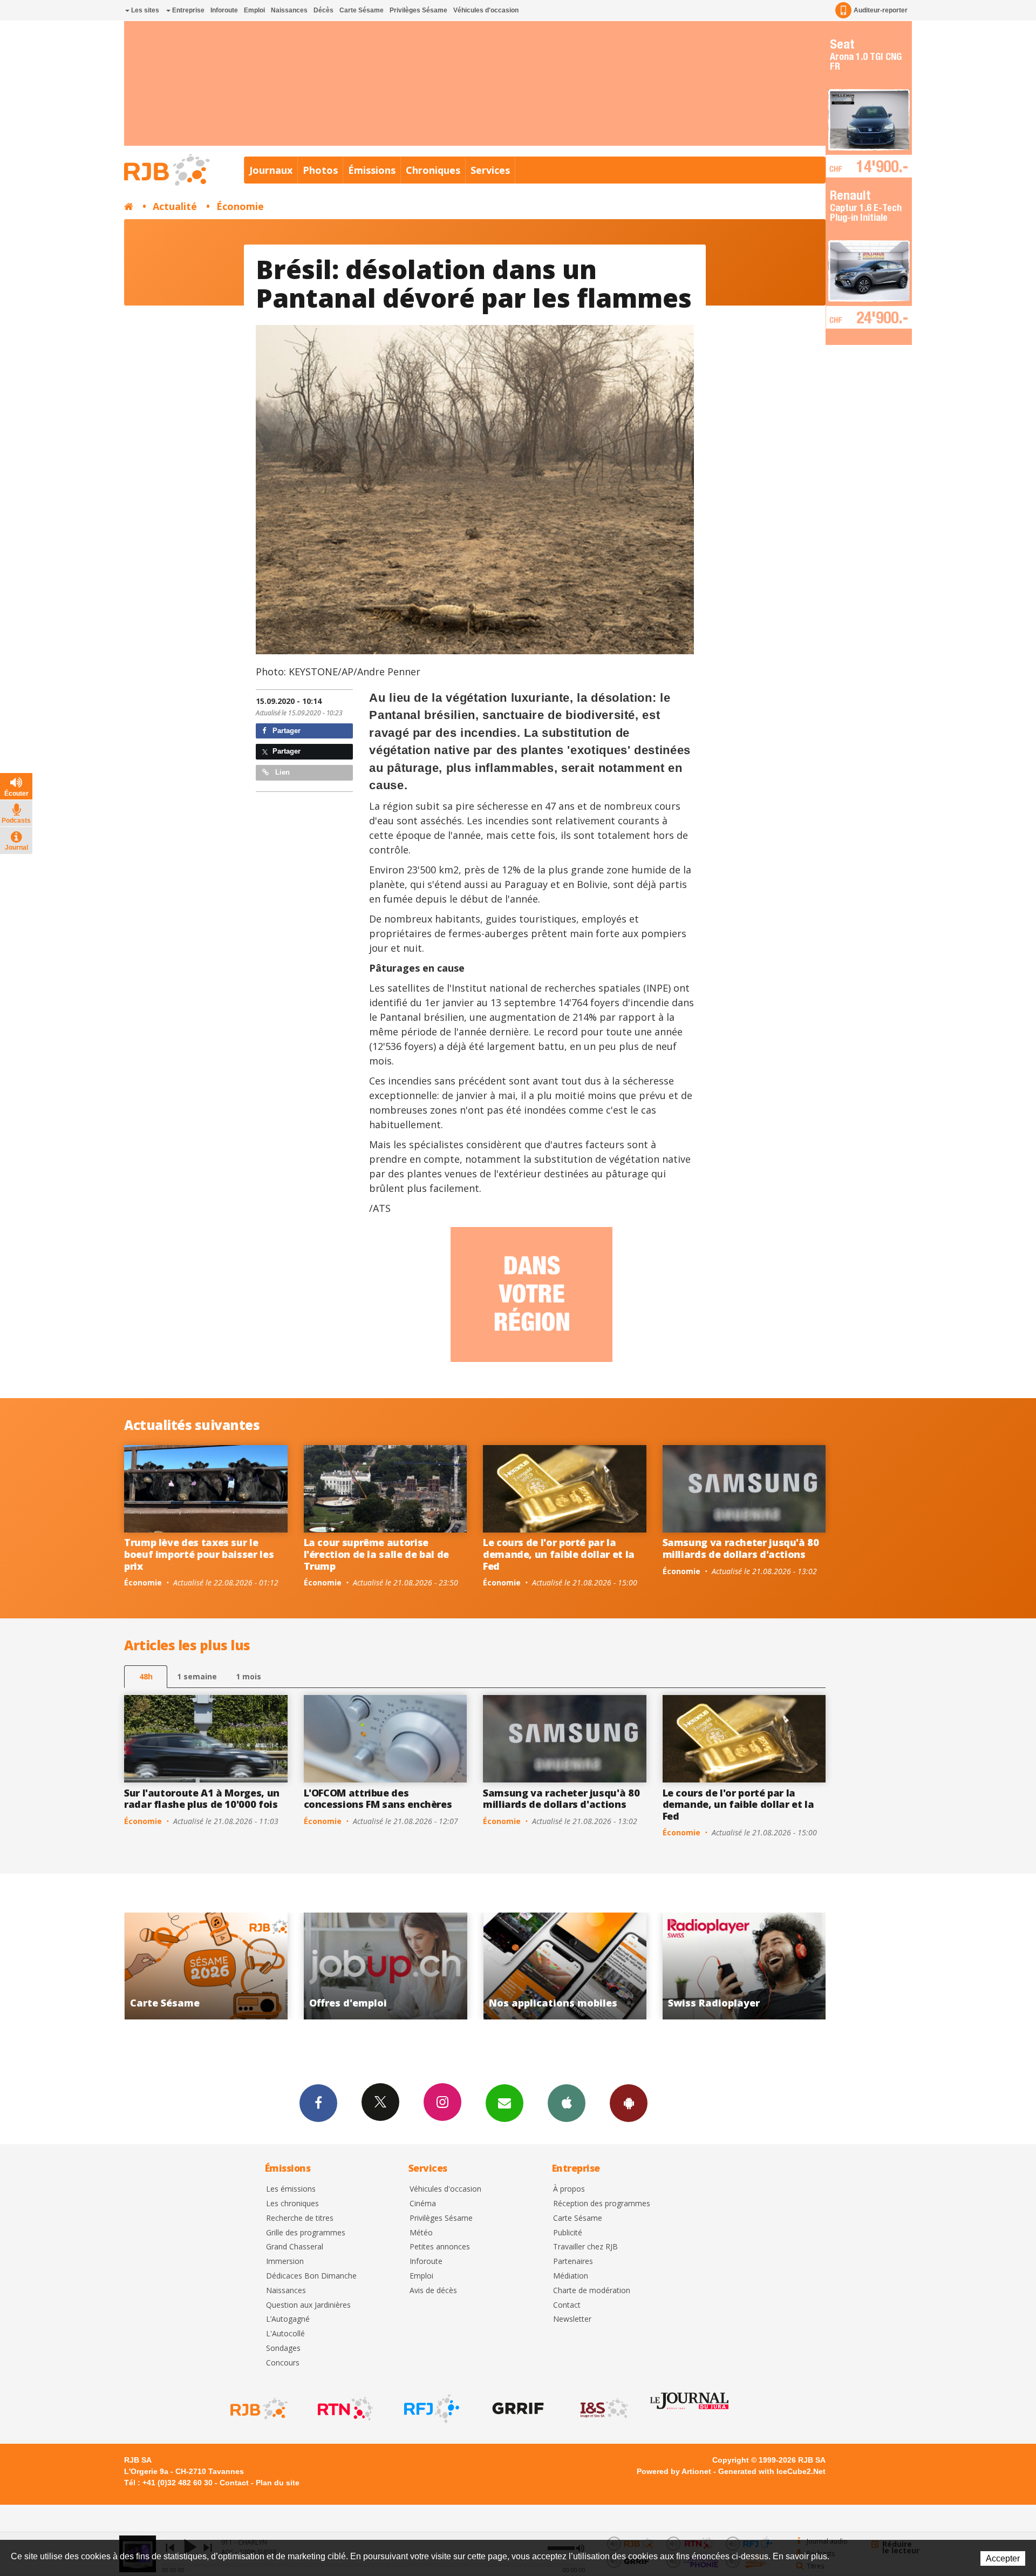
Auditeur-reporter (881, 10)
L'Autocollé (285, 2334)
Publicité (568, 2233)
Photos (320, 170)
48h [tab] (146, 1676)
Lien (281, 772)
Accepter (1003, 2558)
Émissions (372, 170)
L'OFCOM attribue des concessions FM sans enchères (378, 1799)
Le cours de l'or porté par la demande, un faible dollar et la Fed (559, 1554)
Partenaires (573, 2262)
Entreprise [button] (188, 10)
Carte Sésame (362, 10)
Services (490, 170)
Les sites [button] (144, 10)
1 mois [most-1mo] (248, 1676)
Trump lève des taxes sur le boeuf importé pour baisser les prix (199, 1554)
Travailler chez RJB (585, 2247)
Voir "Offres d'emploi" (189, 1966)
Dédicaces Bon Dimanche (311, 2276)
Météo (421, 2233)
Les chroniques (292, 2204)
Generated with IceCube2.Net (772, 2471)
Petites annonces (440, 2247)
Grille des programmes (306, 2233)
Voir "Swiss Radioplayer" (548, 1966)
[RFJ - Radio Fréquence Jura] (431, 2409)
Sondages (283, 2348)
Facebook (318, 2103)
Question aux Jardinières (308, 2305)
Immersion (285, 2262)
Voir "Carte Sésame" (727, 1966)
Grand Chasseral (295, 2247)
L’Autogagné (288, 2319)
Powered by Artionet (674, 2471)
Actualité (175, 206)
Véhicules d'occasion (486, 10)
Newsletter (572, 2319)
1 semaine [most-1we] (197, 1676)
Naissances (289, 10)
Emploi (254, 10)
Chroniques (433, 170)
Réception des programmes (602, 2204)
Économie (240, 206)
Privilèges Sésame (418, 10)
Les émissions (291, 2189)
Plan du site (278, 2483)
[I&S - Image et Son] (603, 2409)
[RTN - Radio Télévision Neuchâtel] (344, 2409)
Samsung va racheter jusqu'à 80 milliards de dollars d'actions (741, 1548)
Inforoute (224, 10)
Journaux (271, 170)
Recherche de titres (300, 2218)
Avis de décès (433, 2291)
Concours (283, 2363)
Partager (285, 731)
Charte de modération (592, 2291)
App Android (629, 2103)
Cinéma (423, 2204)
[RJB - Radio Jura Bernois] (258, 2409)
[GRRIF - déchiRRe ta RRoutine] (517, 2409)
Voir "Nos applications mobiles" (368, 1966)
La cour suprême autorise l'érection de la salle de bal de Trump (376, 1554)
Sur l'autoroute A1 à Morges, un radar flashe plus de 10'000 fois (202, 1799)
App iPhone (567, 2103)
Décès (323, 10)
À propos (569, 2189)
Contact (567, 2305)
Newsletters (505, 2103)
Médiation (571, 2276)
